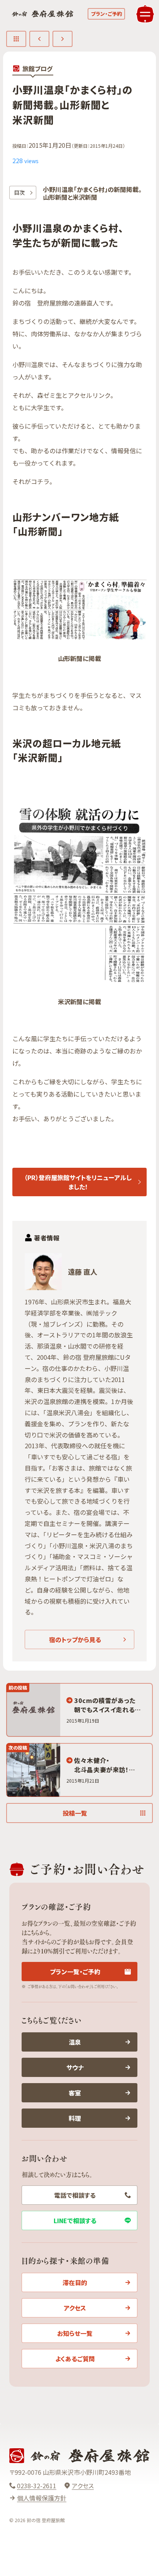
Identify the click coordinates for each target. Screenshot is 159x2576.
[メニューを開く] (145, 14)
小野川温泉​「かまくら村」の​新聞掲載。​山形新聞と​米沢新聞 (92, 193)
